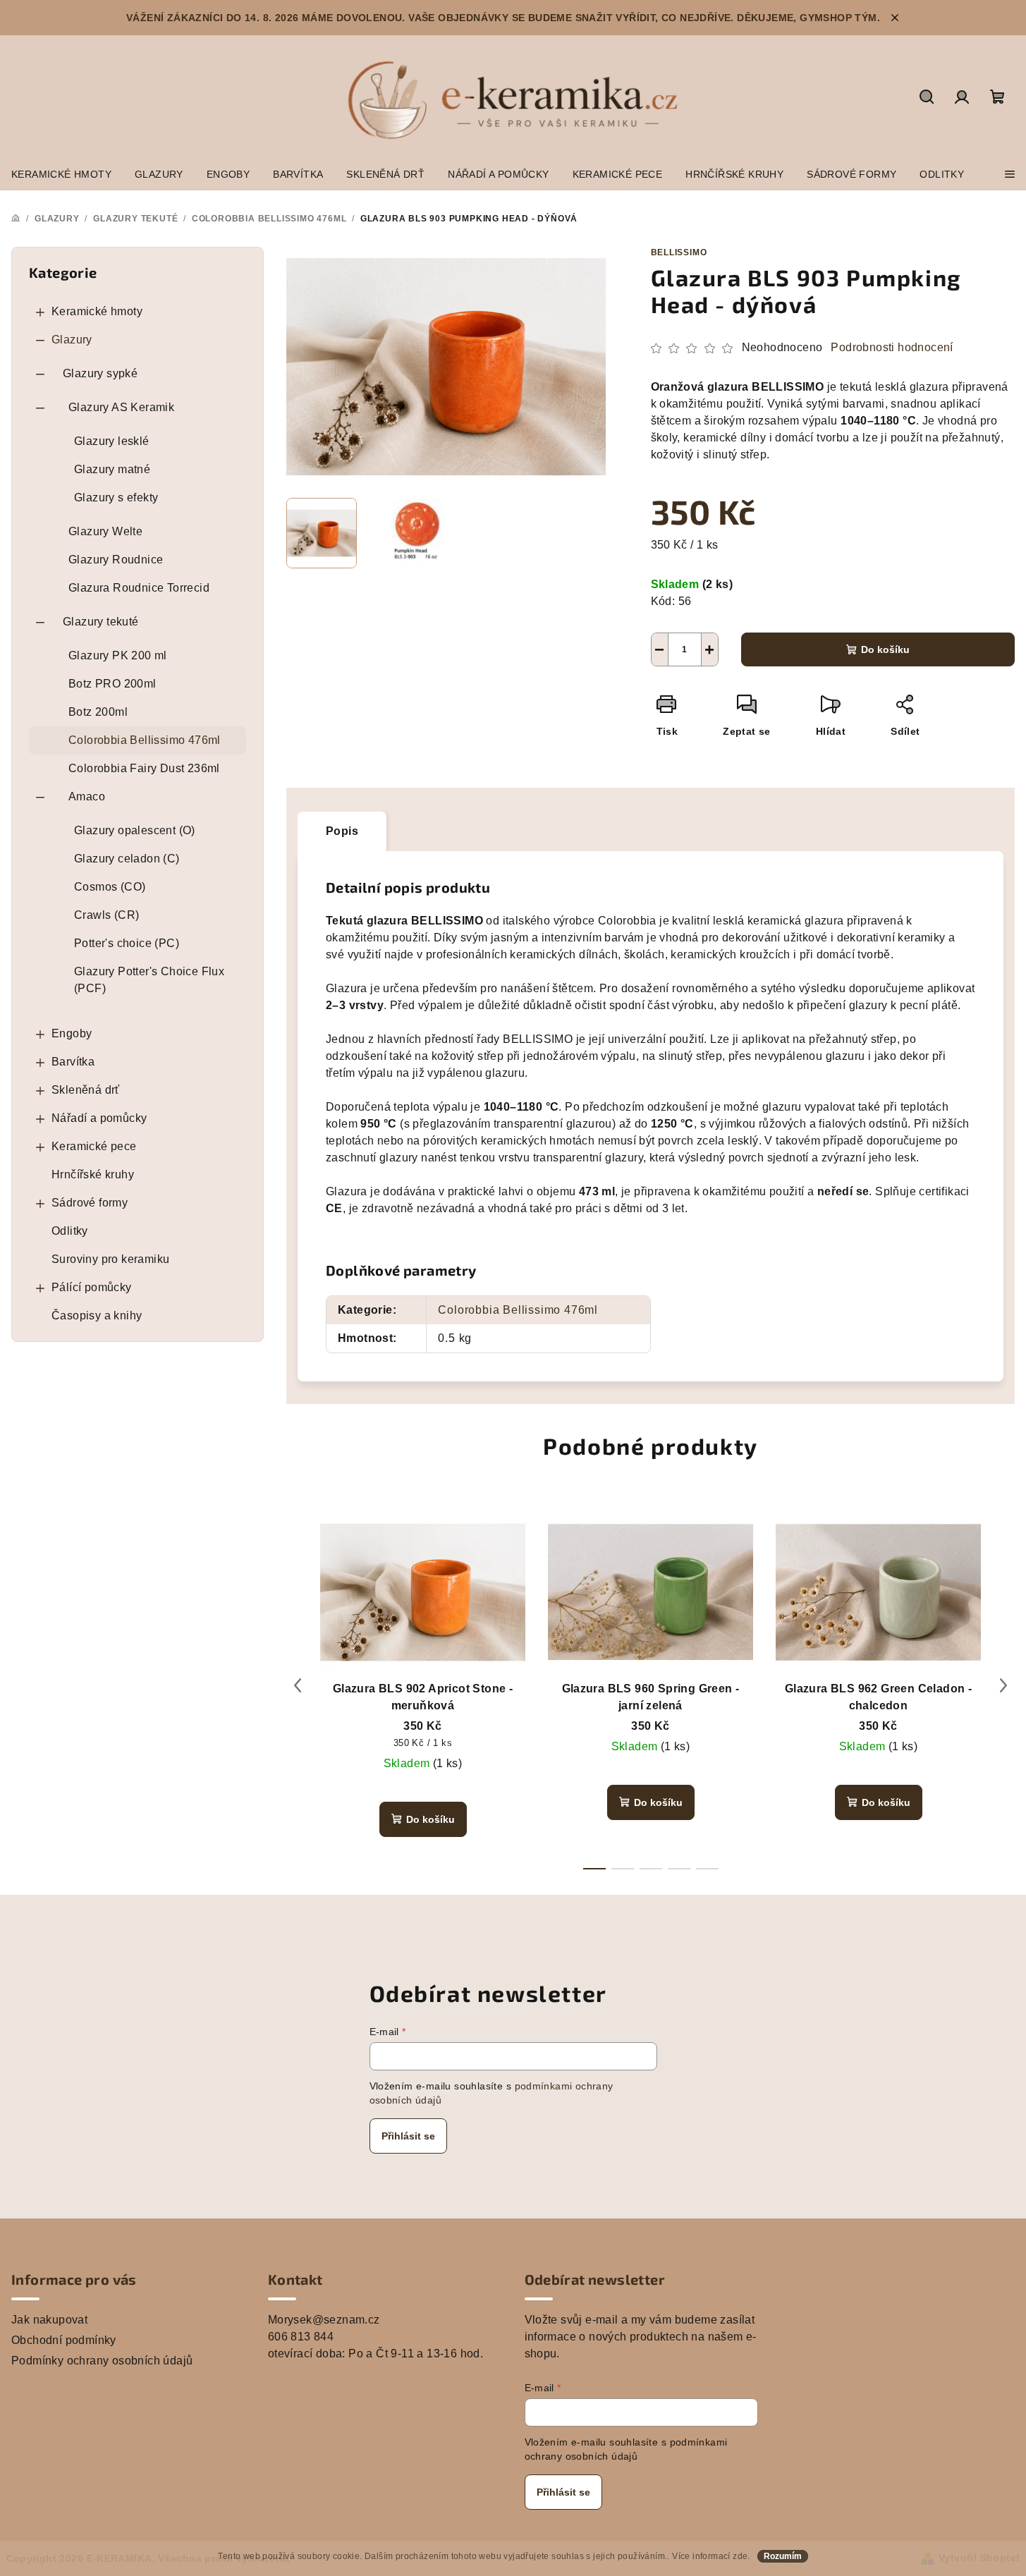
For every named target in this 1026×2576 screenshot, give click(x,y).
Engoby (72, 1033)
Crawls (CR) (106, 915)
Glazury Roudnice (116, 560)
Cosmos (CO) (110, 887)
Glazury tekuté (101, 622)
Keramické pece (94, 1146)
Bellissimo (679, 252)
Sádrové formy (90, 1203)
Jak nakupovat (49, 2320)
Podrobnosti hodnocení (892, 347)
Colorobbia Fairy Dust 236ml (144, 768)
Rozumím (783, 2556)
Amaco (87, 796)
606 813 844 (301, 2337)
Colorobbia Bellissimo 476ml (145, 740)
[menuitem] (61, 174)
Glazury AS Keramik (121, 407)
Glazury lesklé (112, 441)
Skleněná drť (86, 1090)
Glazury (72, 340)
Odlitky (70, 1231)
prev (298, 1685)
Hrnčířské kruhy (93, 1174)
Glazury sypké (100, 373)
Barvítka (73, 1062)
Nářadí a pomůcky (99, 1118)
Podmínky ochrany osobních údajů (102, 2361)
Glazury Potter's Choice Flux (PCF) (149, 980)
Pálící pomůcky (92, 1287)
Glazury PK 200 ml (118, 655)
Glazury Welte (105, 531)
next (1003, 1685)
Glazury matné (112, 469)
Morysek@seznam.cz (324, 2320)
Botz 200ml (98, 712)
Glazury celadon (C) (127, 859)
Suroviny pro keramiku (110, 1259)
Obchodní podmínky (64, 2340)
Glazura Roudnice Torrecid (139, 588)
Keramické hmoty (97, 311)
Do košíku (885, 649)
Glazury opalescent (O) (135, 830)
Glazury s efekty (116, 498)
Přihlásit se (408, 2136)
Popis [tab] (342, 831)
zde (740, 2556)
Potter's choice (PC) (127, 943)
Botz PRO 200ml (112, 684)
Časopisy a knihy (97, 1316)
